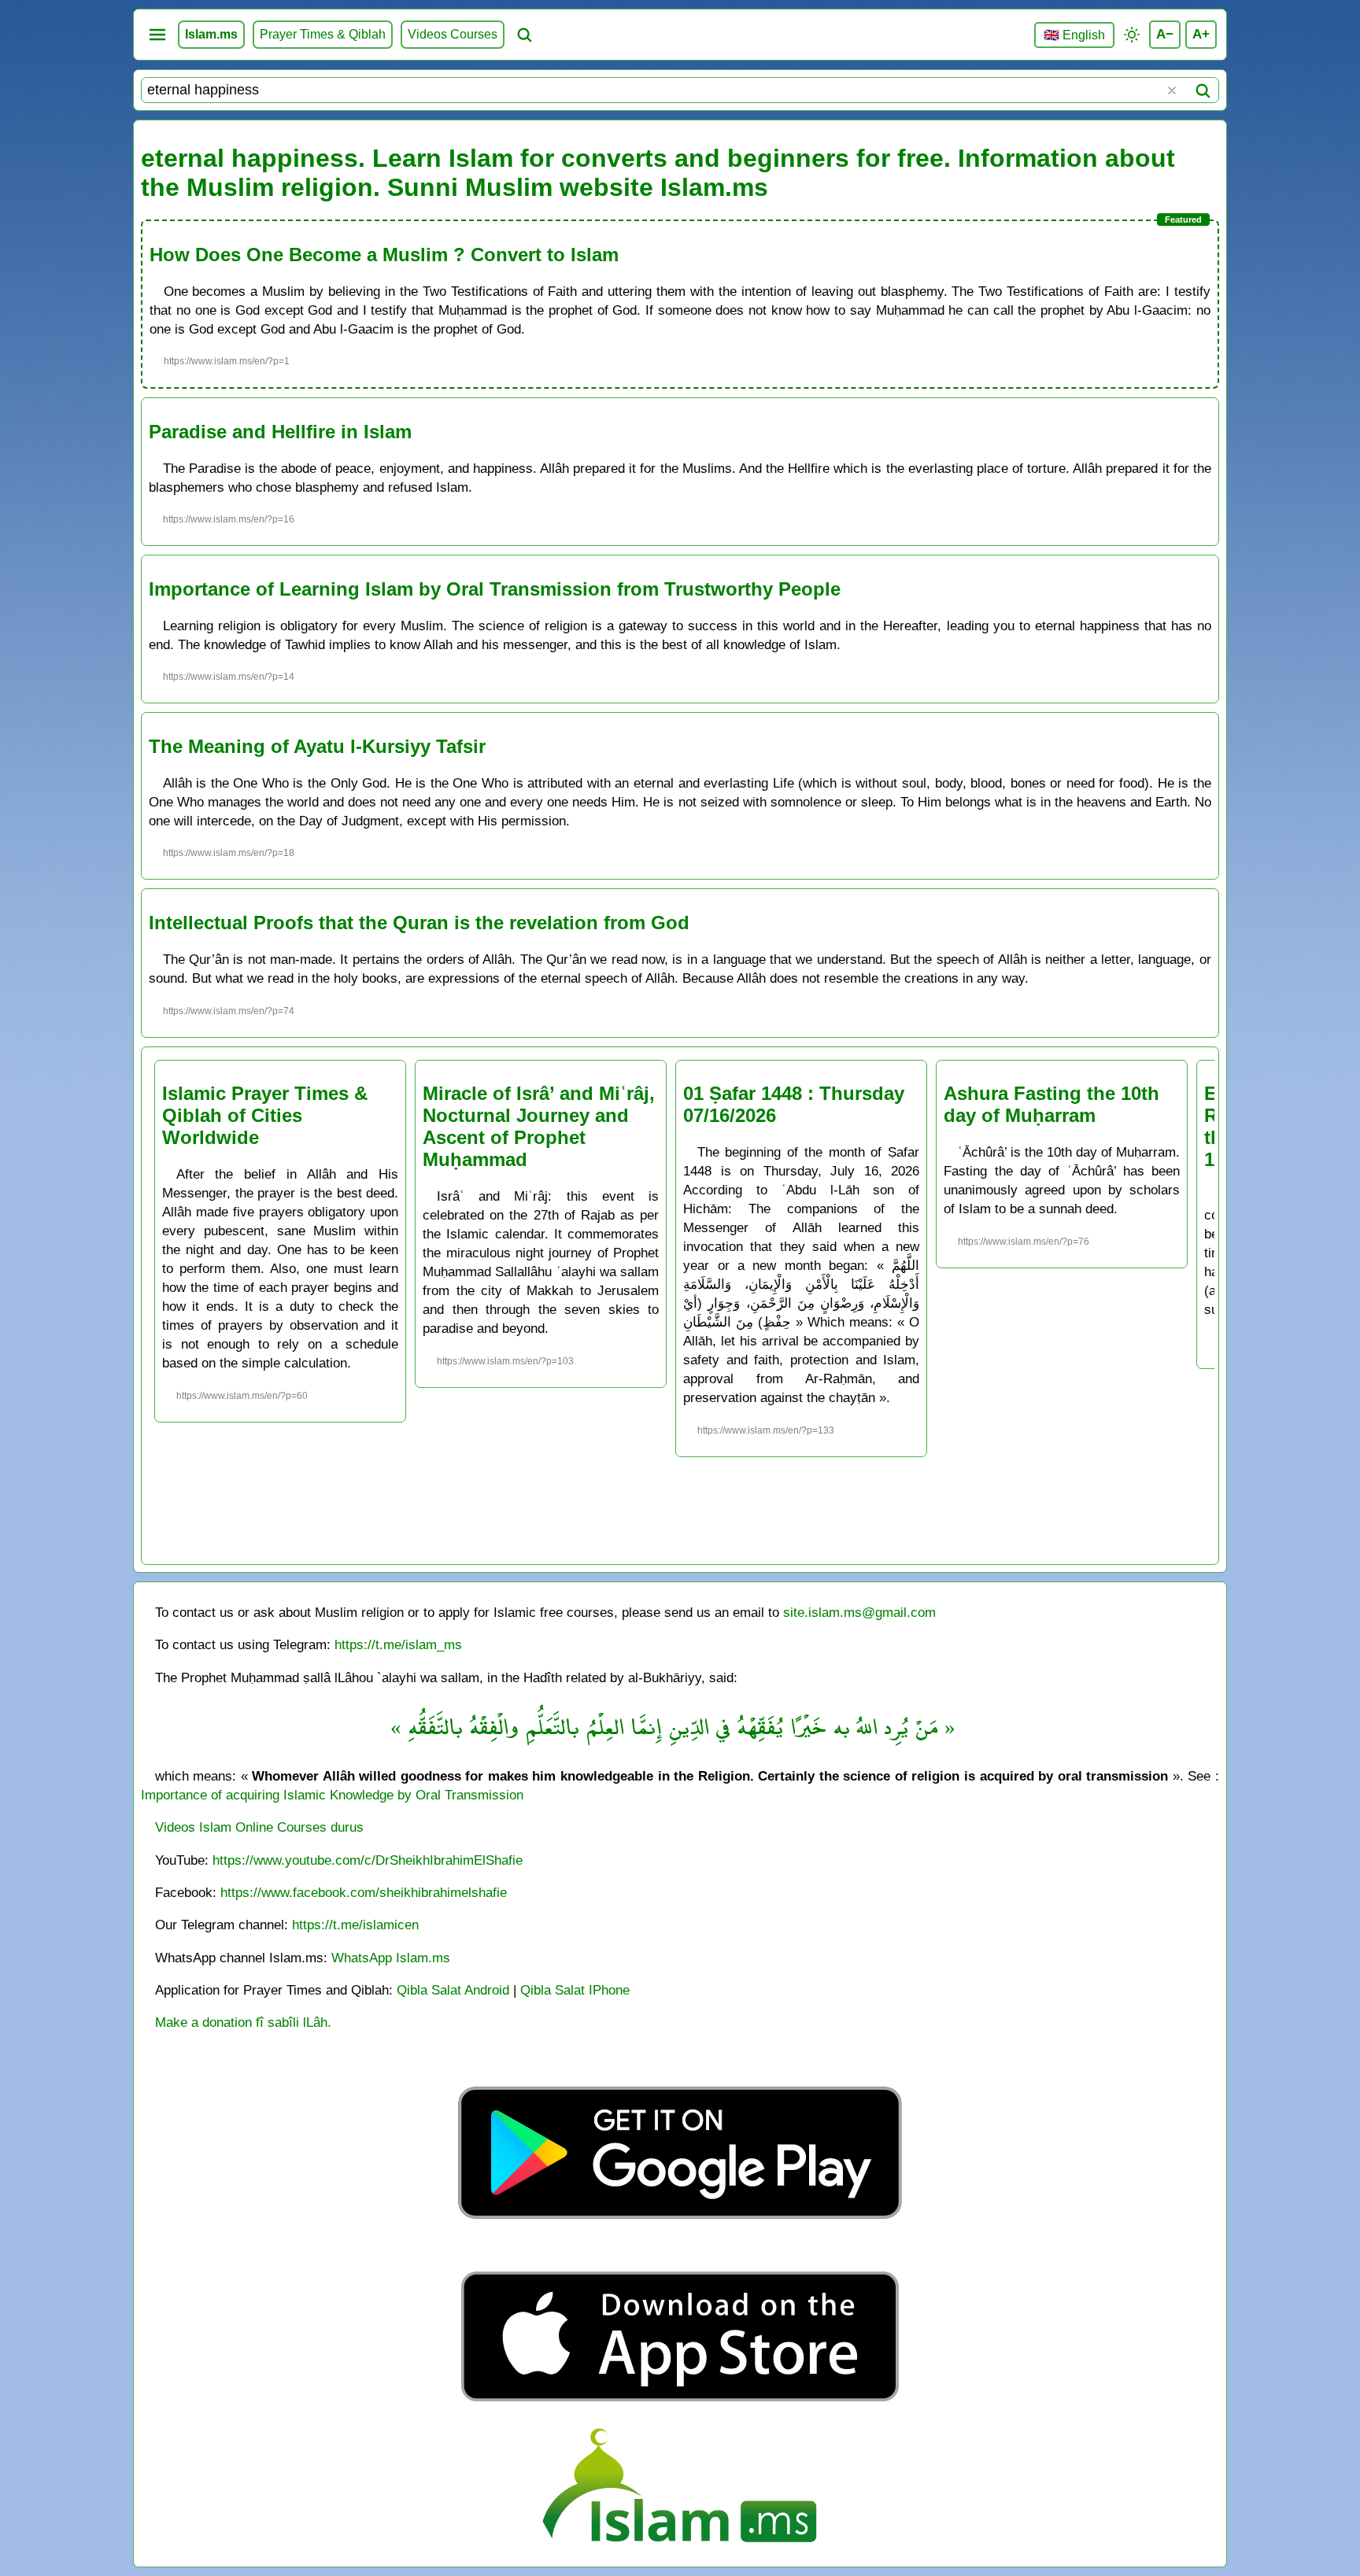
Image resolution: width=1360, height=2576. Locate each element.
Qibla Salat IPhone (575, 1990)
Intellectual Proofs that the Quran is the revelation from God (419, 923)
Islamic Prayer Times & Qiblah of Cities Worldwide (265, 1115)
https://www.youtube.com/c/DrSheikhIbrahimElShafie (368, 1860)
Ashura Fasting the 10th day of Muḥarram (1051, 1104)
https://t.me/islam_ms (398, 1644)
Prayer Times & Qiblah (323, 34)
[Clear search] (1172, 90)
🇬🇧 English (1074, 35)
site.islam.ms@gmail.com (859, 1612)
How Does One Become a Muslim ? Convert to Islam (384, 255)
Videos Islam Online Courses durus (259, 1827)
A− (1165, 34)
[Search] (1203, 90)
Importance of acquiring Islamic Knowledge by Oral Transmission (332, 1795)
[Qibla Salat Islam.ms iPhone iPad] (680, 2406)
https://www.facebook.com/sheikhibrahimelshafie (364, 1892)
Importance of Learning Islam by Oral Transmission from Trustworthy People (495, 589)
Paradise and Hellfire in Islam (280, 432)
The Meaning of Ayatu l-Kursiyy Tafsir (317, 746)
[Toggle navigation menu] (157, 35)
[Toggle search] (524, 35)
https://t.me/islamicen (355, 1925)
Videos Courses (453, 34)
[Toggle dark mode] (1132, 35)
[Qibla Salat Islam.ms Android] (680, 2255)
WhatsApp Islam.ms (391, 1958)
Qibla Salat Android (453, 1990)
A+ (1201, 34)
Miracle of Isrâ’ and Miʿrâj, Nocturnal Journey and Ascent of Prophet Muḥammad (539, 1126)
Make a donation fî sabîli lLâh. (243, 2022)
